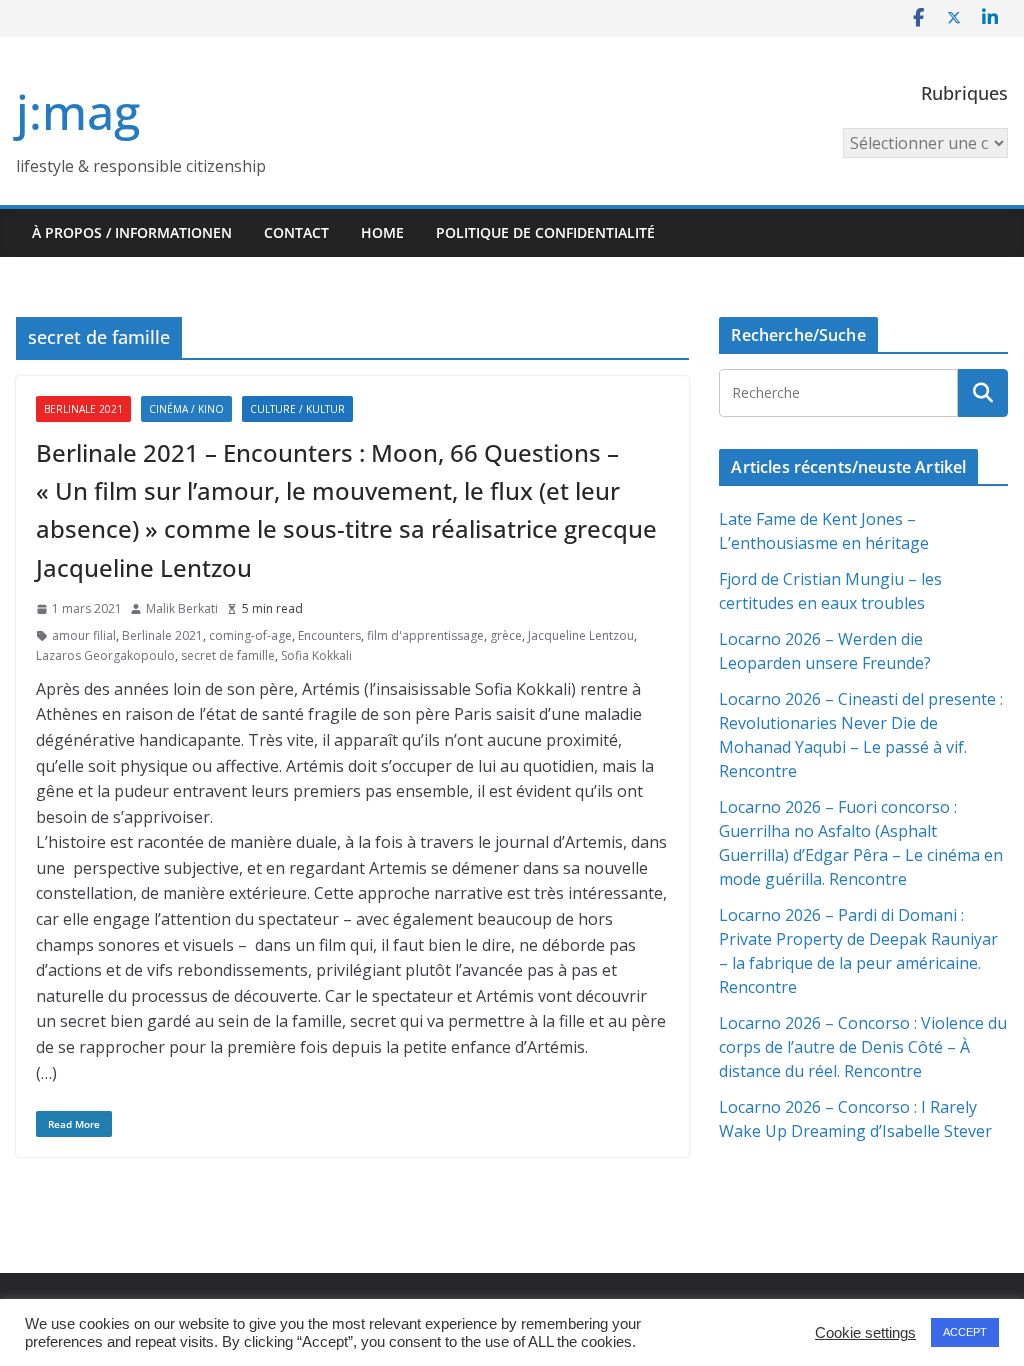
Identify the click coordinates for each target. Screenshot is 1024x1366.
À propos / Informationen (132, 232)
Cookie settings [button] (865, 1333)
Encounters (329, 635)
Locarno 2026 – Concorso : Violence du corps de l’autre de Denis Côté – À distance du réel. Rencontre (863, 1047)
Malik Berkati (182, 608)
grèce (506, 635)
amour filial (84, 635)
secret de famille (228, 655)
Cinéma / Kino (186, 409)
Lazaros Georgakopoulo (105, 655)
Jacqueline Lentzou (581, 635)
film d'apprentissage (425, 635)
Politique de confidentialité (545, 232)
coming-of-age (250, 635)
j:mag (78, 111)
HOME (382, 232)
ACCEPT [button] (965, 1332)
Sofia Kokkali (316, 655)
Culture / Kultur (297, 409)
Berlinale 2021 (83, 409)
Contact (296, 232)
